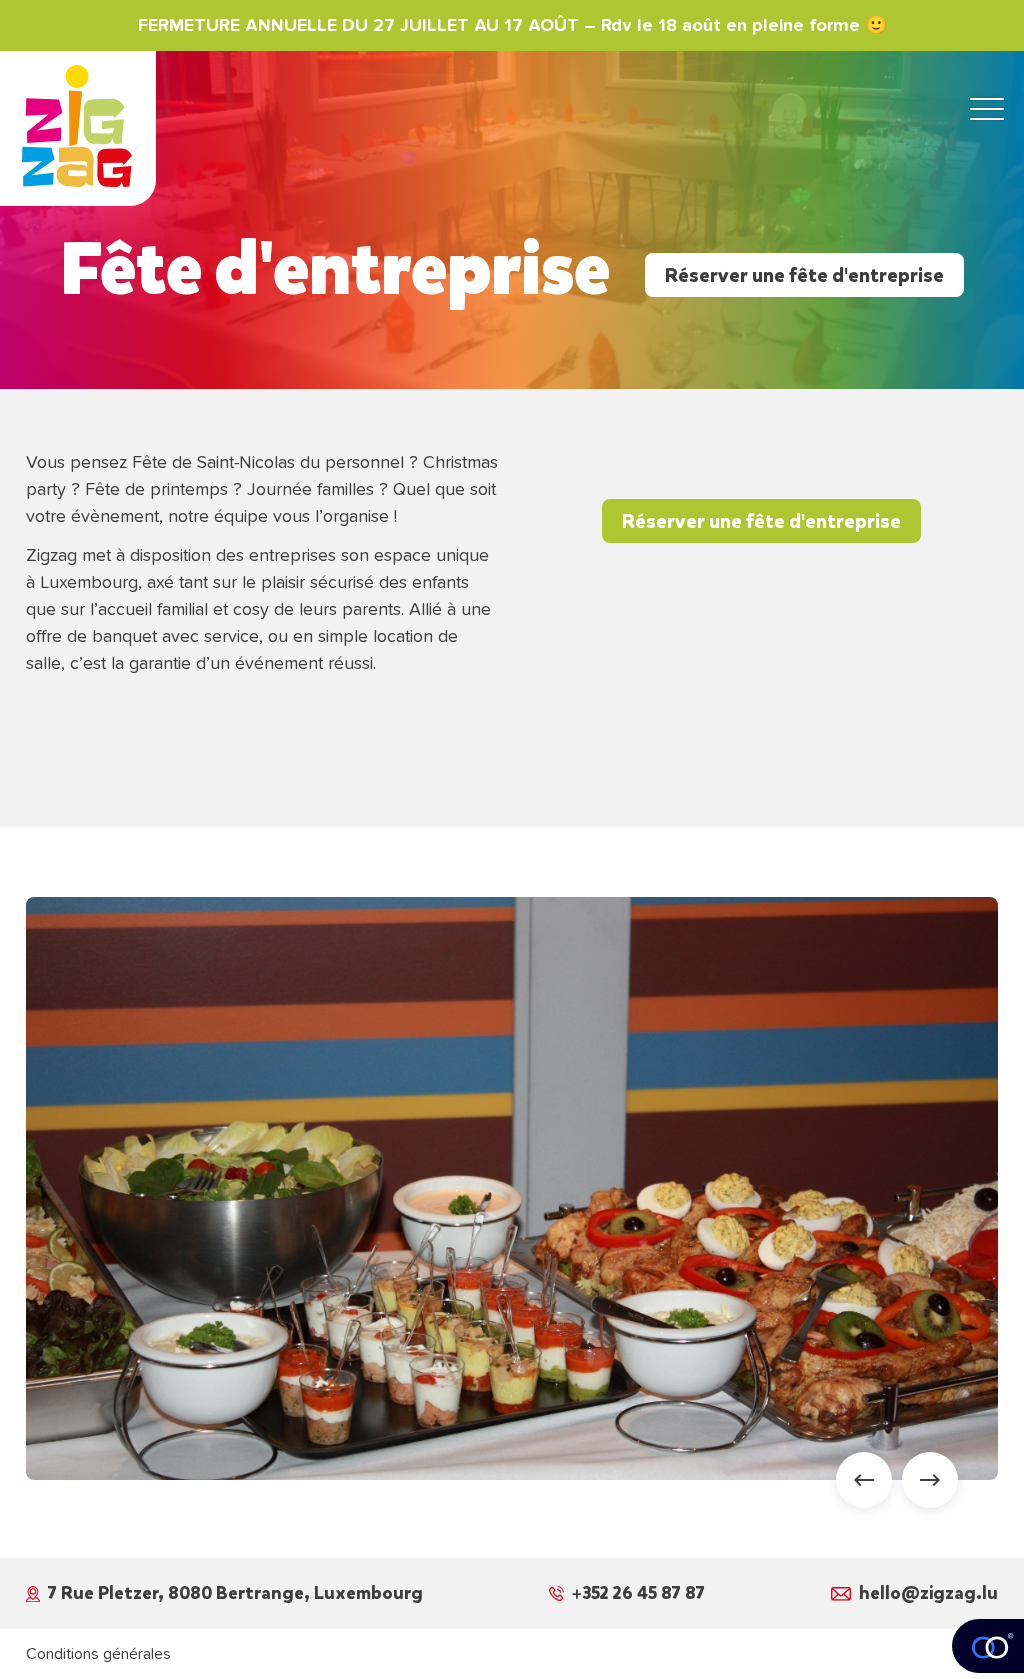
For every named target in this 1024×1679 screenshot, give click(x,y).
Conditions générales (98, 1654)
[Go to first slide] (930, 1480)
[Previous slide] (864, 1480)
